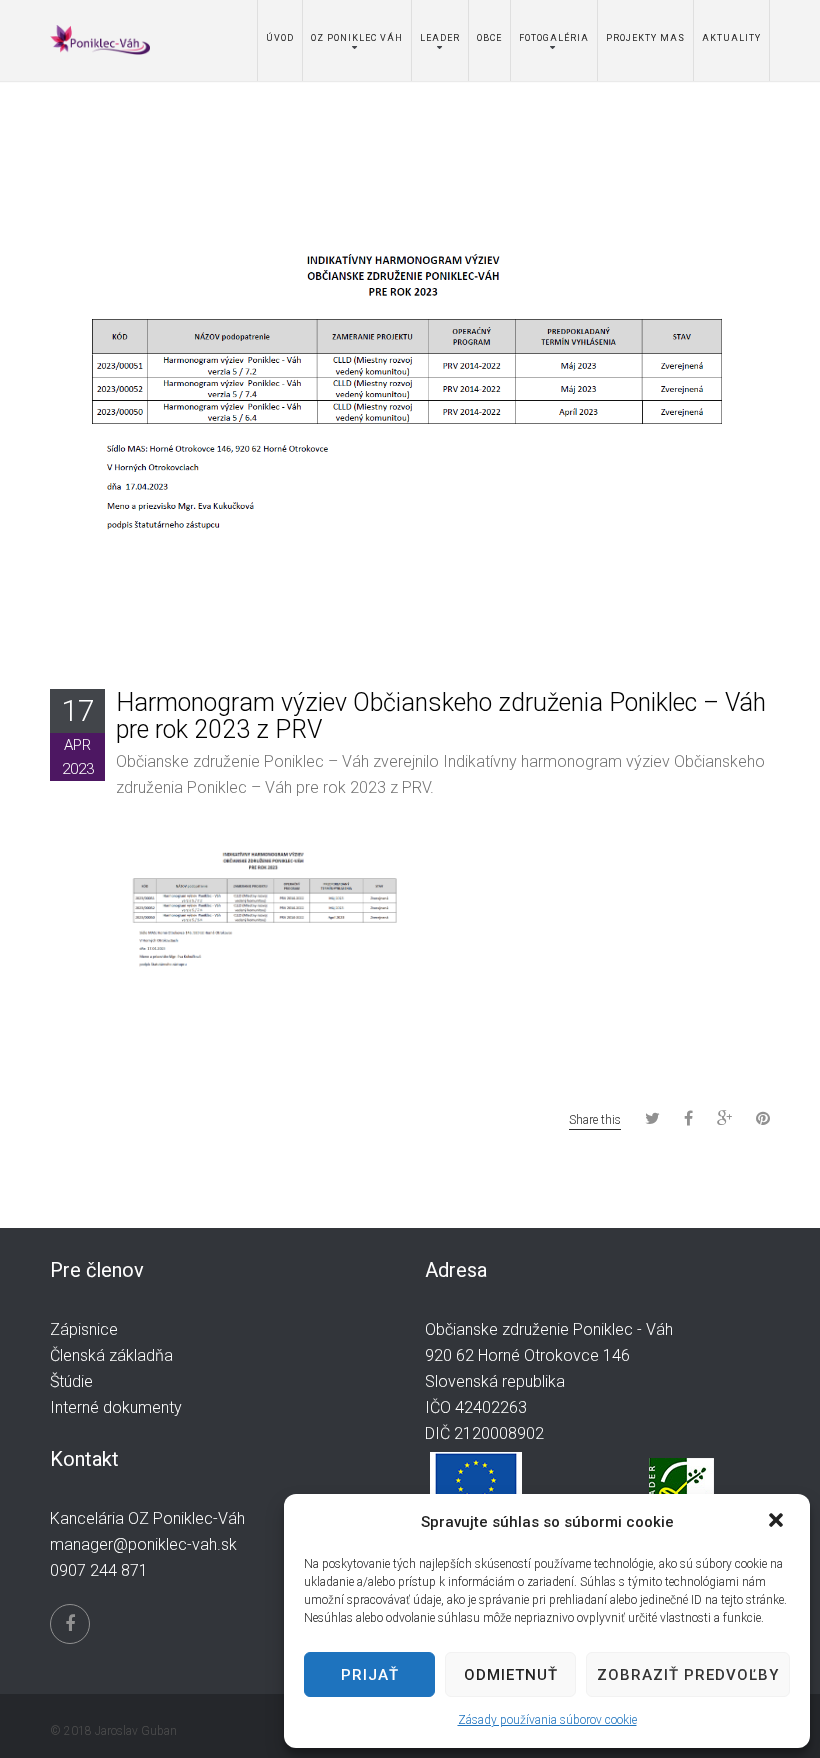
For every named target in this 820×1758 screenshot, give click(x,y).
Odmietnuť (511, 1675)
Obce (489, 38)
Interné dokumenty (116, 1407)
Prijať (370, 1675)
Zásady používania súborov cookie (547, 1720)
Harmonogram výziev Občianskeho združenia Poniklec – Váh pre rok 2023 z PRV (441, 716)
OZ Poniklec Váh (357, 38)
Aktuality (731, 38)
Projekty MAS (645, 38)
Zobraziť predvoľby (688, 1675)
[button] (778, 1522)
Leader (440, 38)
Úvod (280, 38)
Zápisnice (84, 1329)
